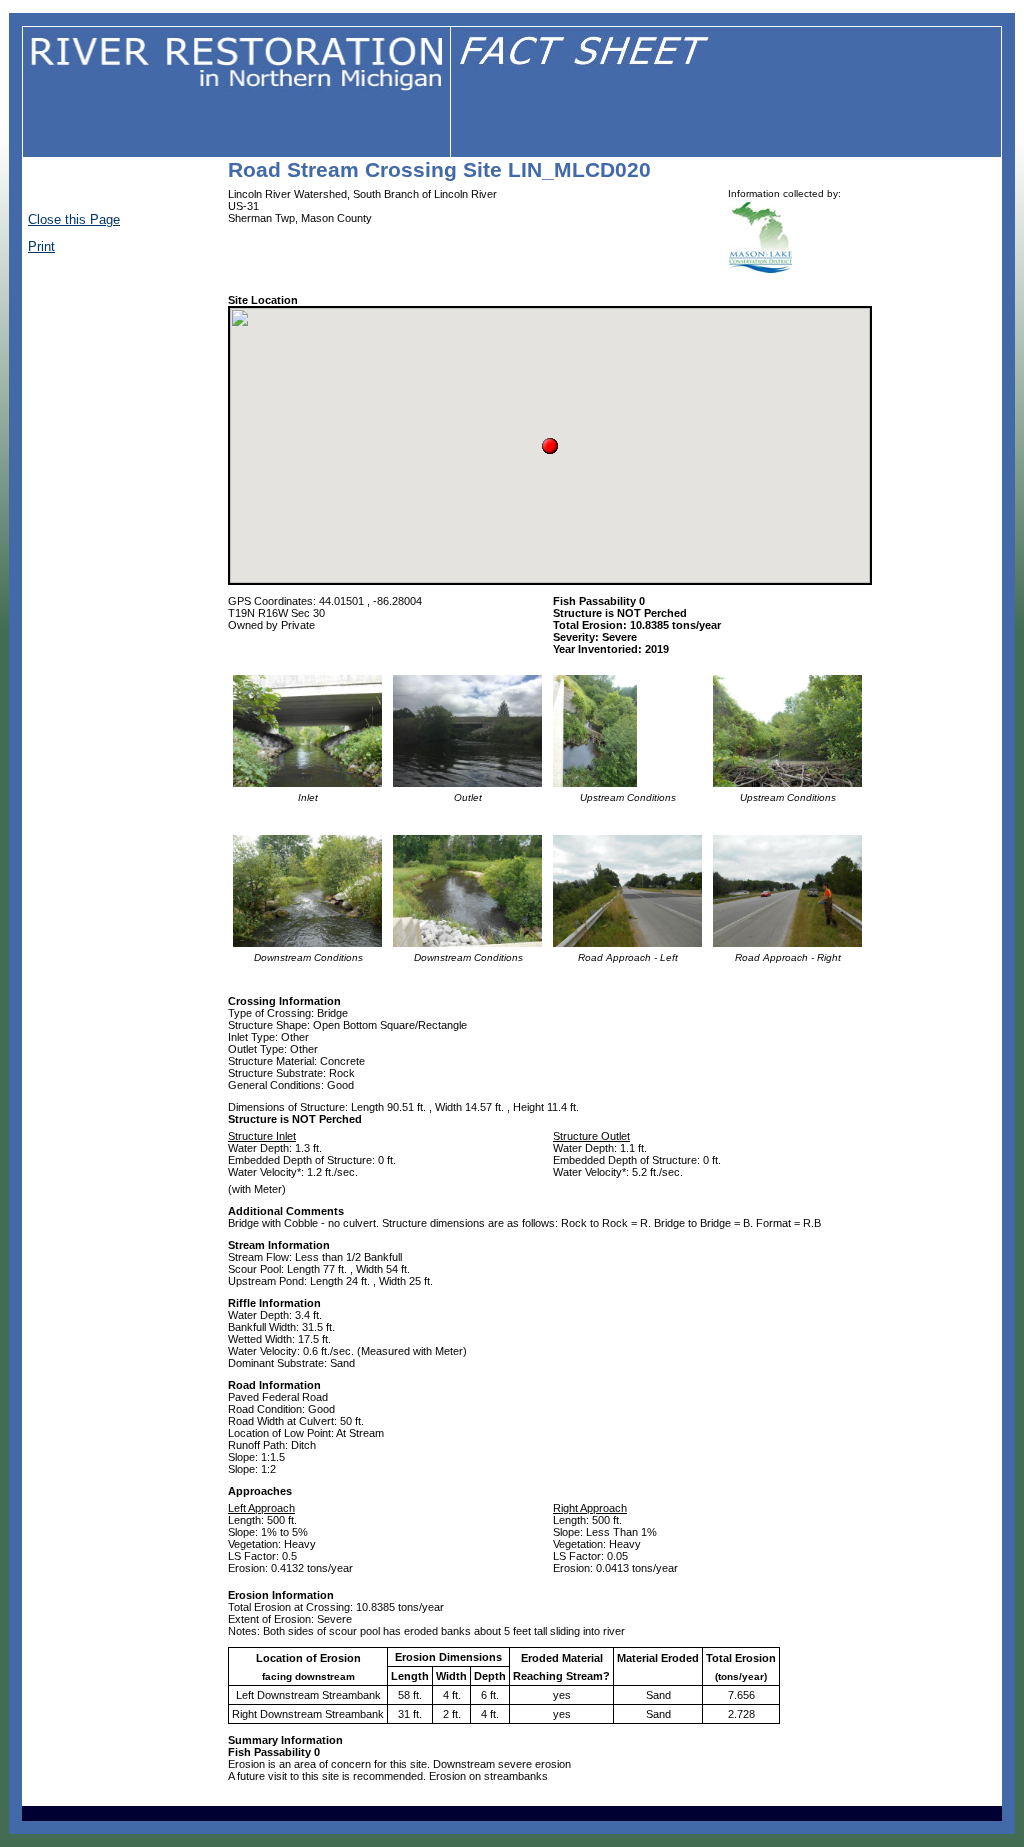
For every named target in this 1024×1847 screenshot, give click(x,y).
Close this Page (74, 219)
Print (41, 246)
